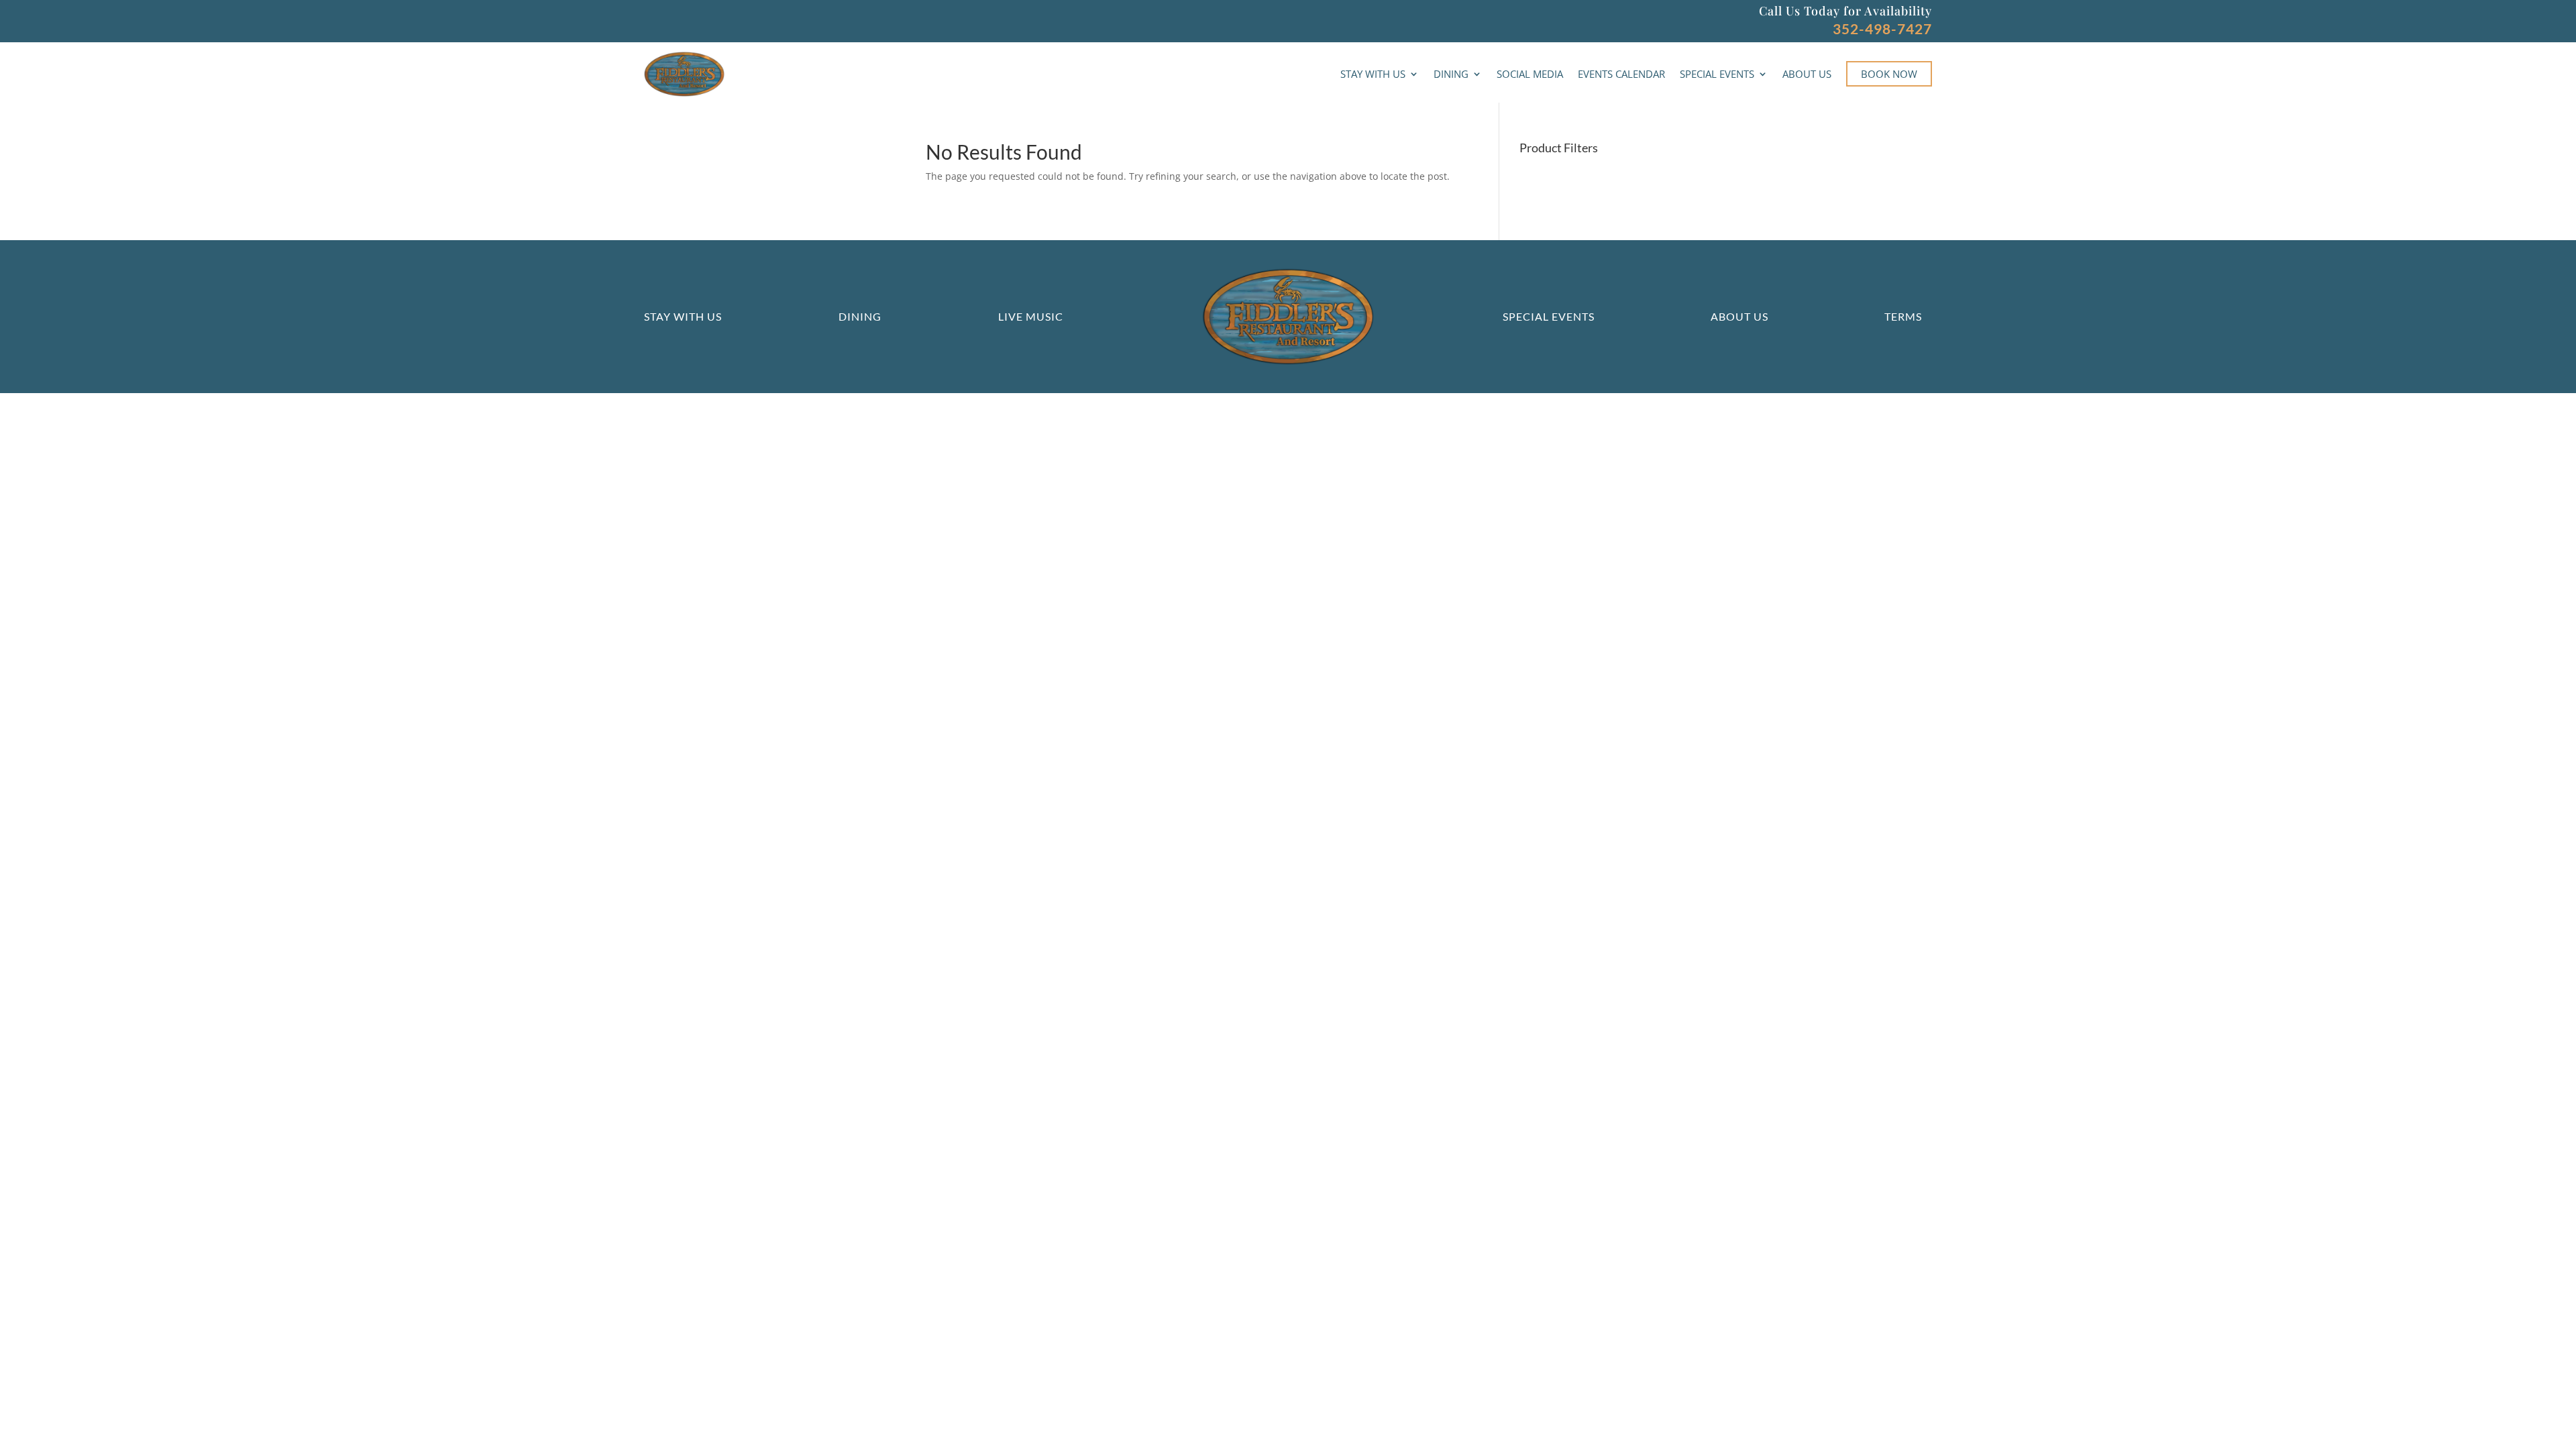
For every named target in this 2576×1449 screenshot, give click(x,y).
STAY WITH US (1373, 74)
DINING (1451, 74)
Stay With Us (683, 316)
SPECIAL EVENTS (1717, 74)
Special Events (1549, 316)
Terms (1903, 316)
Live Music (1031, 316)
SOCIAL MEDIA (1530, 74)
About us (1739, 316)
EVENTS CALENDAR (1621, 74)
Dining (860, 316)
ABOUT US (1807, 74)
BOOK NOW (1889, 74)
